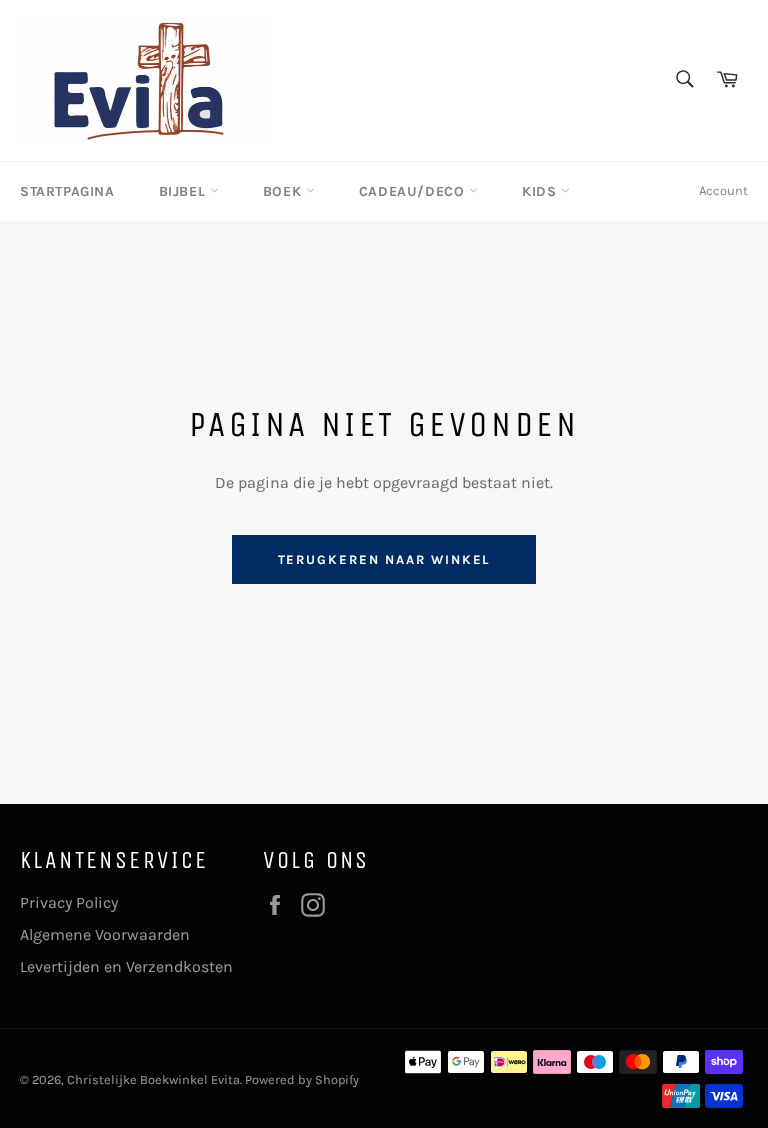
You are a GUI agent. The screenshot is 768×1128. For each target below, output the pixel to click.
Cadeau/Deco (414, 191)
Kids (541, 191)
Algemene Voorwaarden (105, 934)
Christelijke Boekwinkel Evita (153, 1079)
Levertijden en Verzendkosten (126, 966)
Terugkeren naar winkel (384, 559)
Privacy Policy (69, 902)
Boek (284, 191)
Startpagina (67, 191)
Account (723, 190)
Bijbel (184, 191)
